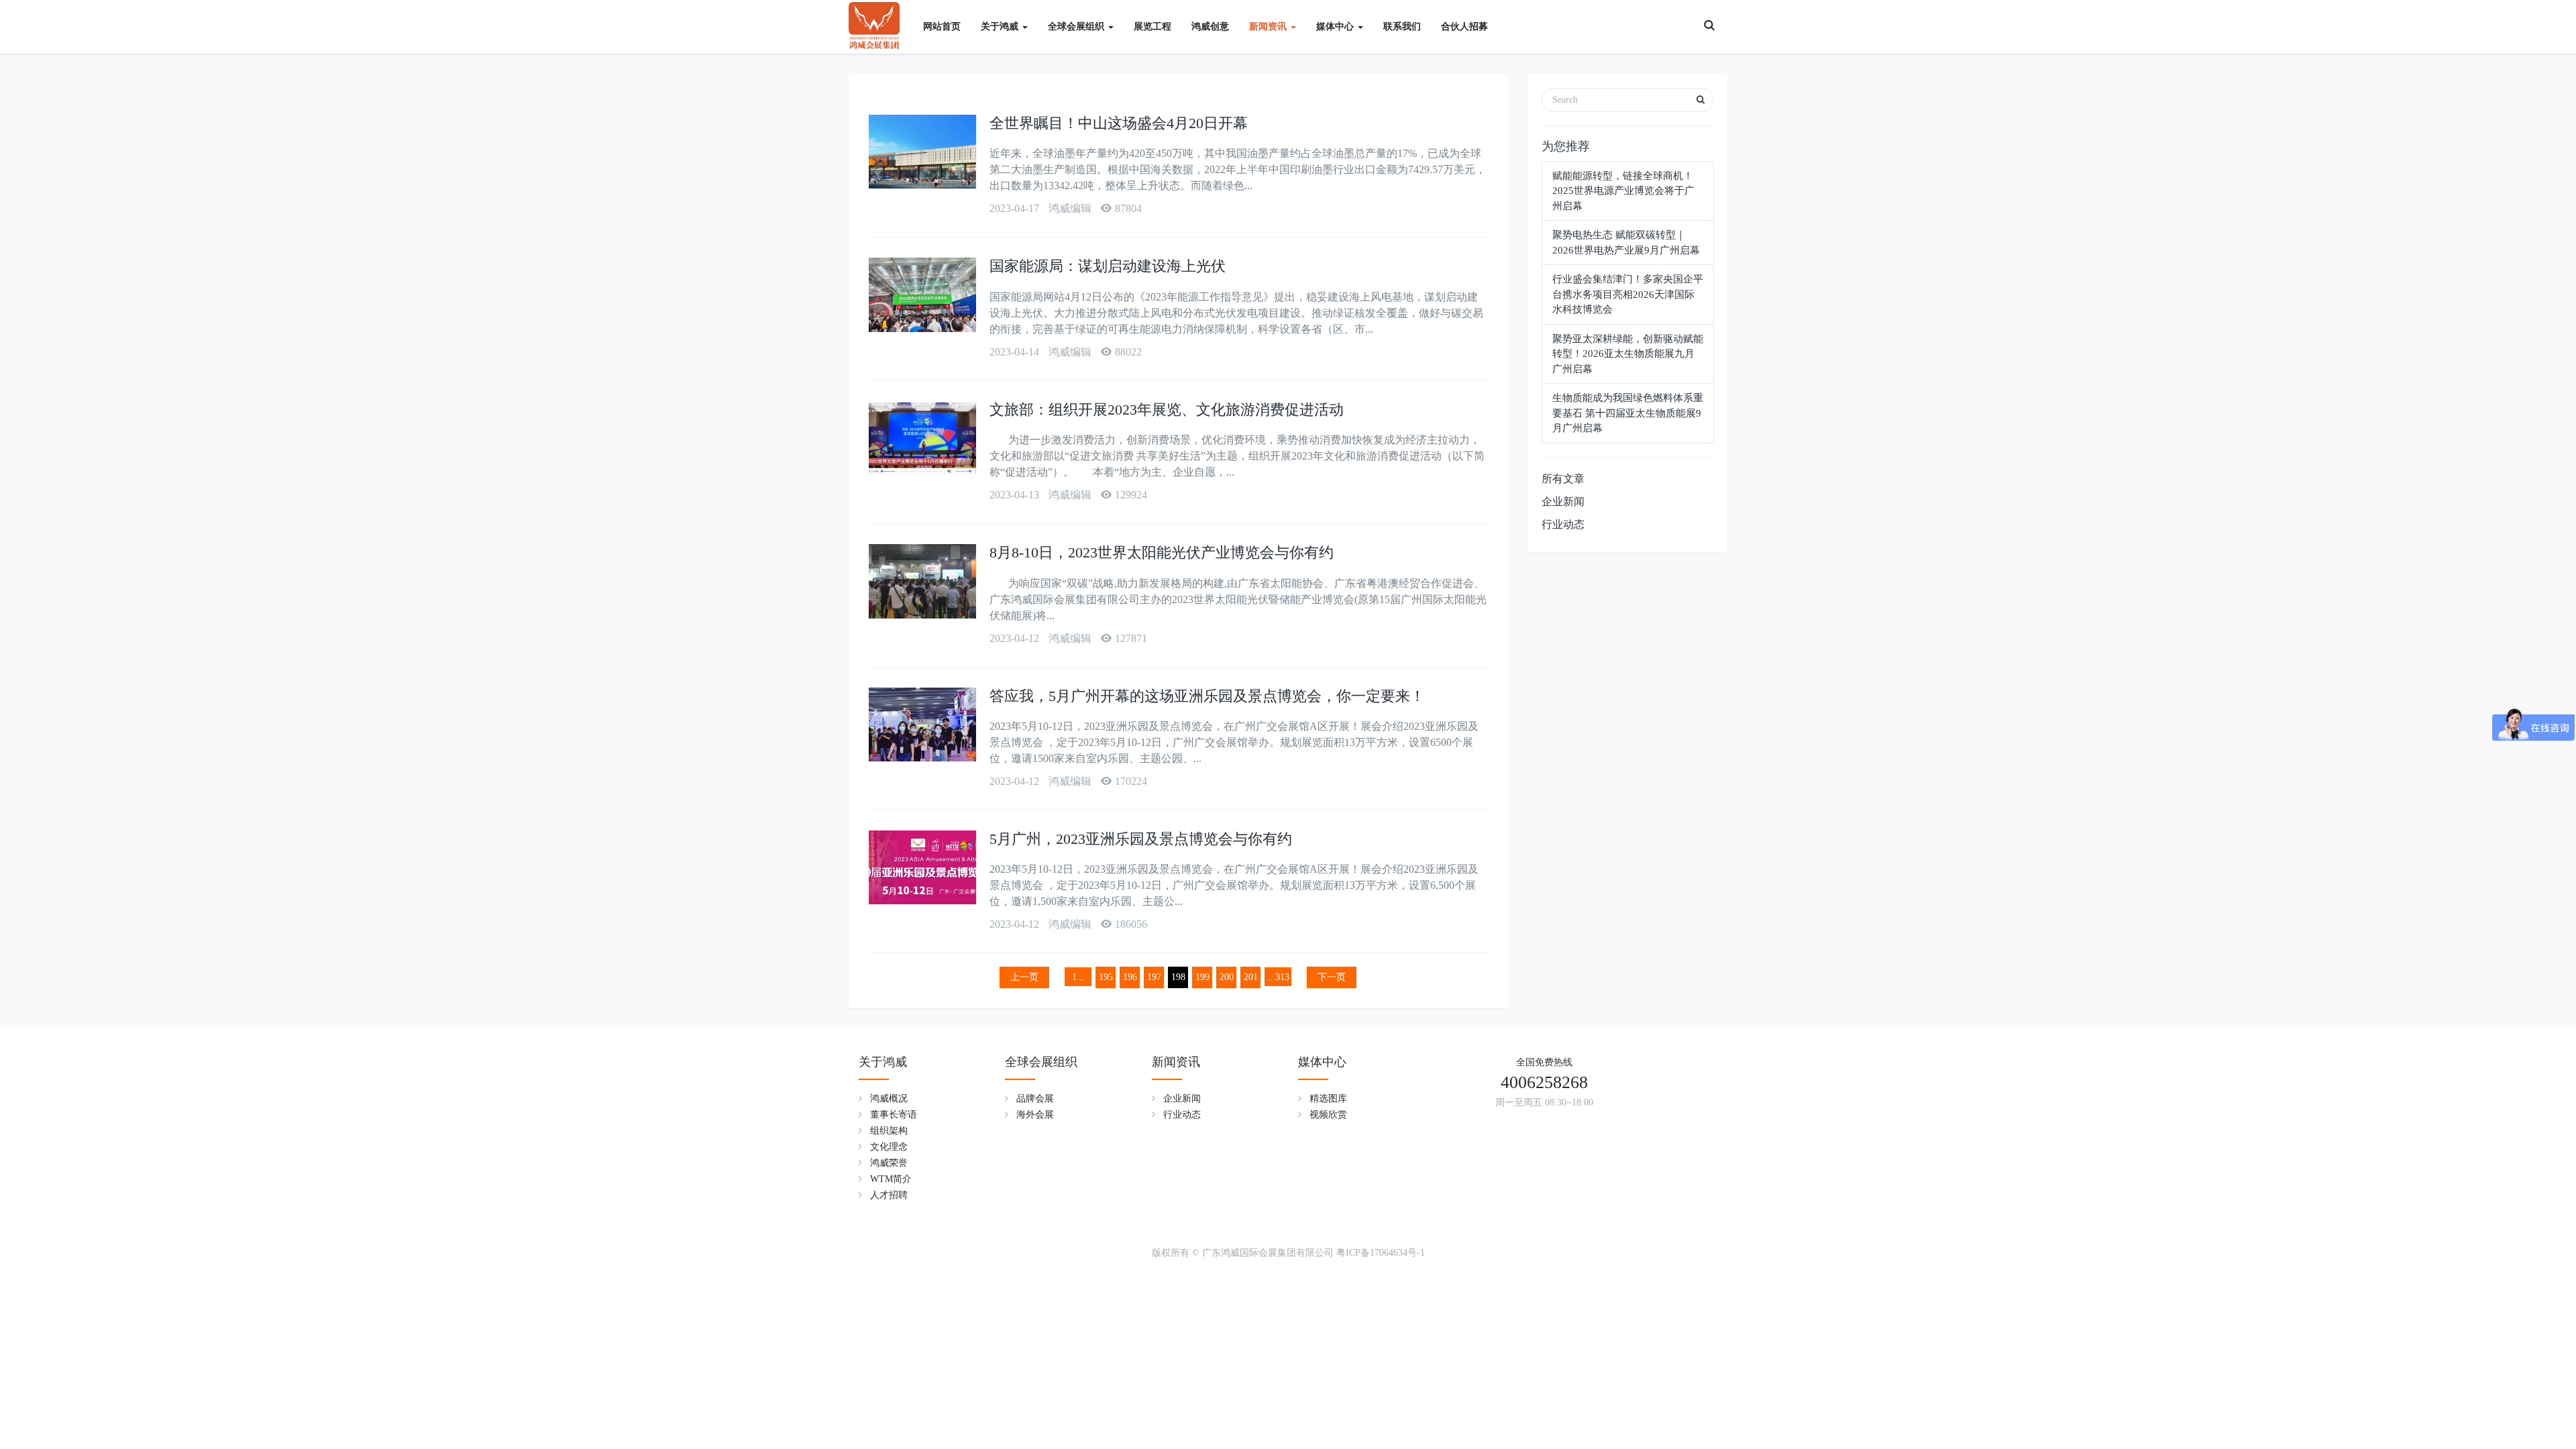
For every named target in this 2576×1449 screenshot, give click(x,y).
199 (1202, 977)
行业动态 (1563, 524)
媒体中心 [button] (1336, 26)
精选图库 (1328, 1098)
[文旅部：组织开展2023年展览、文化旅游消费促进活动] (922, 438)
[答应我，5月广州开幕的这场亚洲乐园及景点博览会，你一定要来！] (922, 724)
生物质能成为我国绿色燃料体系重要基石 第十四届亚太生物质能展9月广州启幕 (1628, 413)
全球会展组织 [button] (1077, 26)
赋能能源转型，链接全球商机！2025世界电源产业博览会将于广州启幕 (1623, 191)
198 (1178, 977)
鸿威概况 (889, 1098)
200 (1227, 977)
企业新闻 (1563, 501)
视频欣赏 (1328, 1115)
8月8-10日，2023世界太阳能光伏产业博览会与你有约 (1162, 552)
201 (1251, 977)
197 (1154, 977)
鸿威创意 (1210, 26)
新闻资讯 (1176, 1062)
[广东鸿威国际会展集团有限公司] (874, 20)
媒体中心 (1322, 1062)
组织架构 (889, 1131)
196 (1130, 977)
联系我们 (1402, 26)
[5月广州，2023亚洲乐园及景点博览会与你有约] (922, 867)
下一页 (1332, 977)
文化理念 (889, 1147)
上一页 (1024, 977)
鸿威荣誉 (889, 1163)
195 (1106, 977)
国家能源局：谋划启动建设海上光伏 (1108, 266)
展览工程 (1152, 26)
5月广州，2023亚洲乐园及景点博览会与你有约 (1141, 839)
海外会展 (1035, 1115)
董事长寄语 (894, 1115)
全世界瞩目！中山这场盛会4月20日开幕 (1119, 123)
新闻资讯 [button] (1269, 26)
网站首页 (942, 26)
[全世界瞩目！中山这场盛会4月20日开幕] (922, 152)
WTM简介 (891, 1179)
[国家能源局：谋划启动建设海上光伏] (922, 294)
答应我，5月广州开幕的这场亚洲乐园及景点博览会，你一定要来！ (1207, 696)
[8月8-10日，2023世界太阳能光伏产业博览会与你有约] (922, 581)
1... (1078, 977)
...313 (1278, 977)
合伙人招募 (1464, 26)
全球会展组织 (1041, 1062)
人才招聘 (889, 1195)
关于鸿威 (883, 1062)
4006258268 (1544, 1082)
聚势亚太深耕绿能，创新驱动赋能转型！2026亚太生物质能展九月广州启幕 (1628, 354)
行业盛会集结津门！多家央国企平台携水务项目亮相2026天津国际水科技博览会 (1628, 294)
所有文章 (1563, 479)
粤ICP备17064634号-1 (1381, 1253)
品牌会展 (1035, 1098)
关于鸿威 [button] (1001, 26)
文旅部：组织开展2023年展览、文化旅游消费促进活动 (1167, 410)
